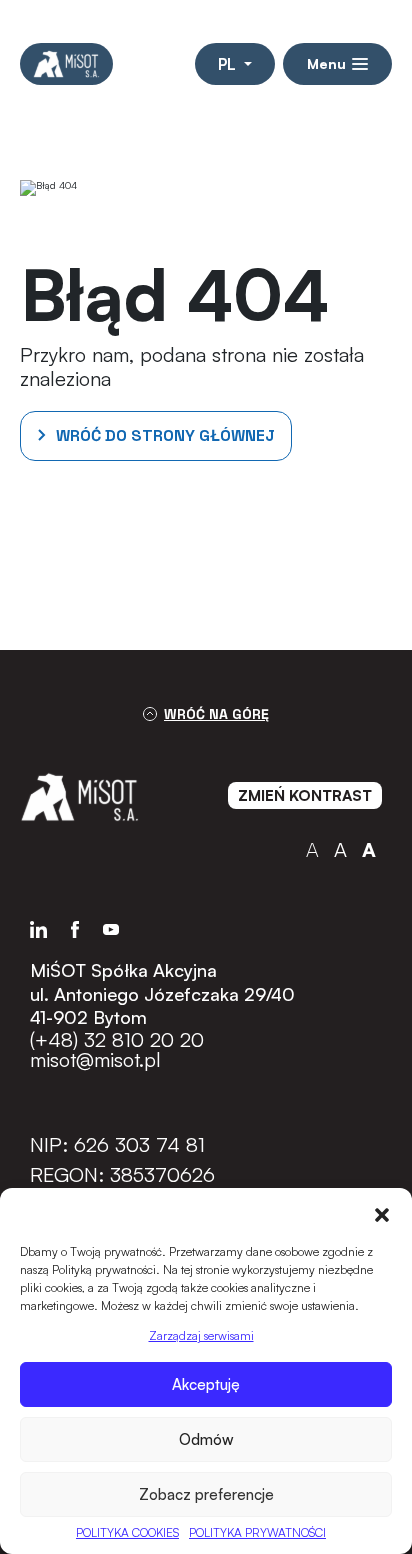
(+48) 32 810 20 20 (117, 1040)
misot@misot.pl (95, 1060)
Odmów (206, 1439)
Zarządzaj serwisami (201, 1335)
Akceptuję (206, 1384)
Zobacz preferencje (206, 1494)
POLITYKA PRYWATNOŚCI (257, 1532)
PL (229, 64)
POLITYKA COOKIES (127, 1532)
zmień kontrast (305, 795)
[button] (382, 1213)
